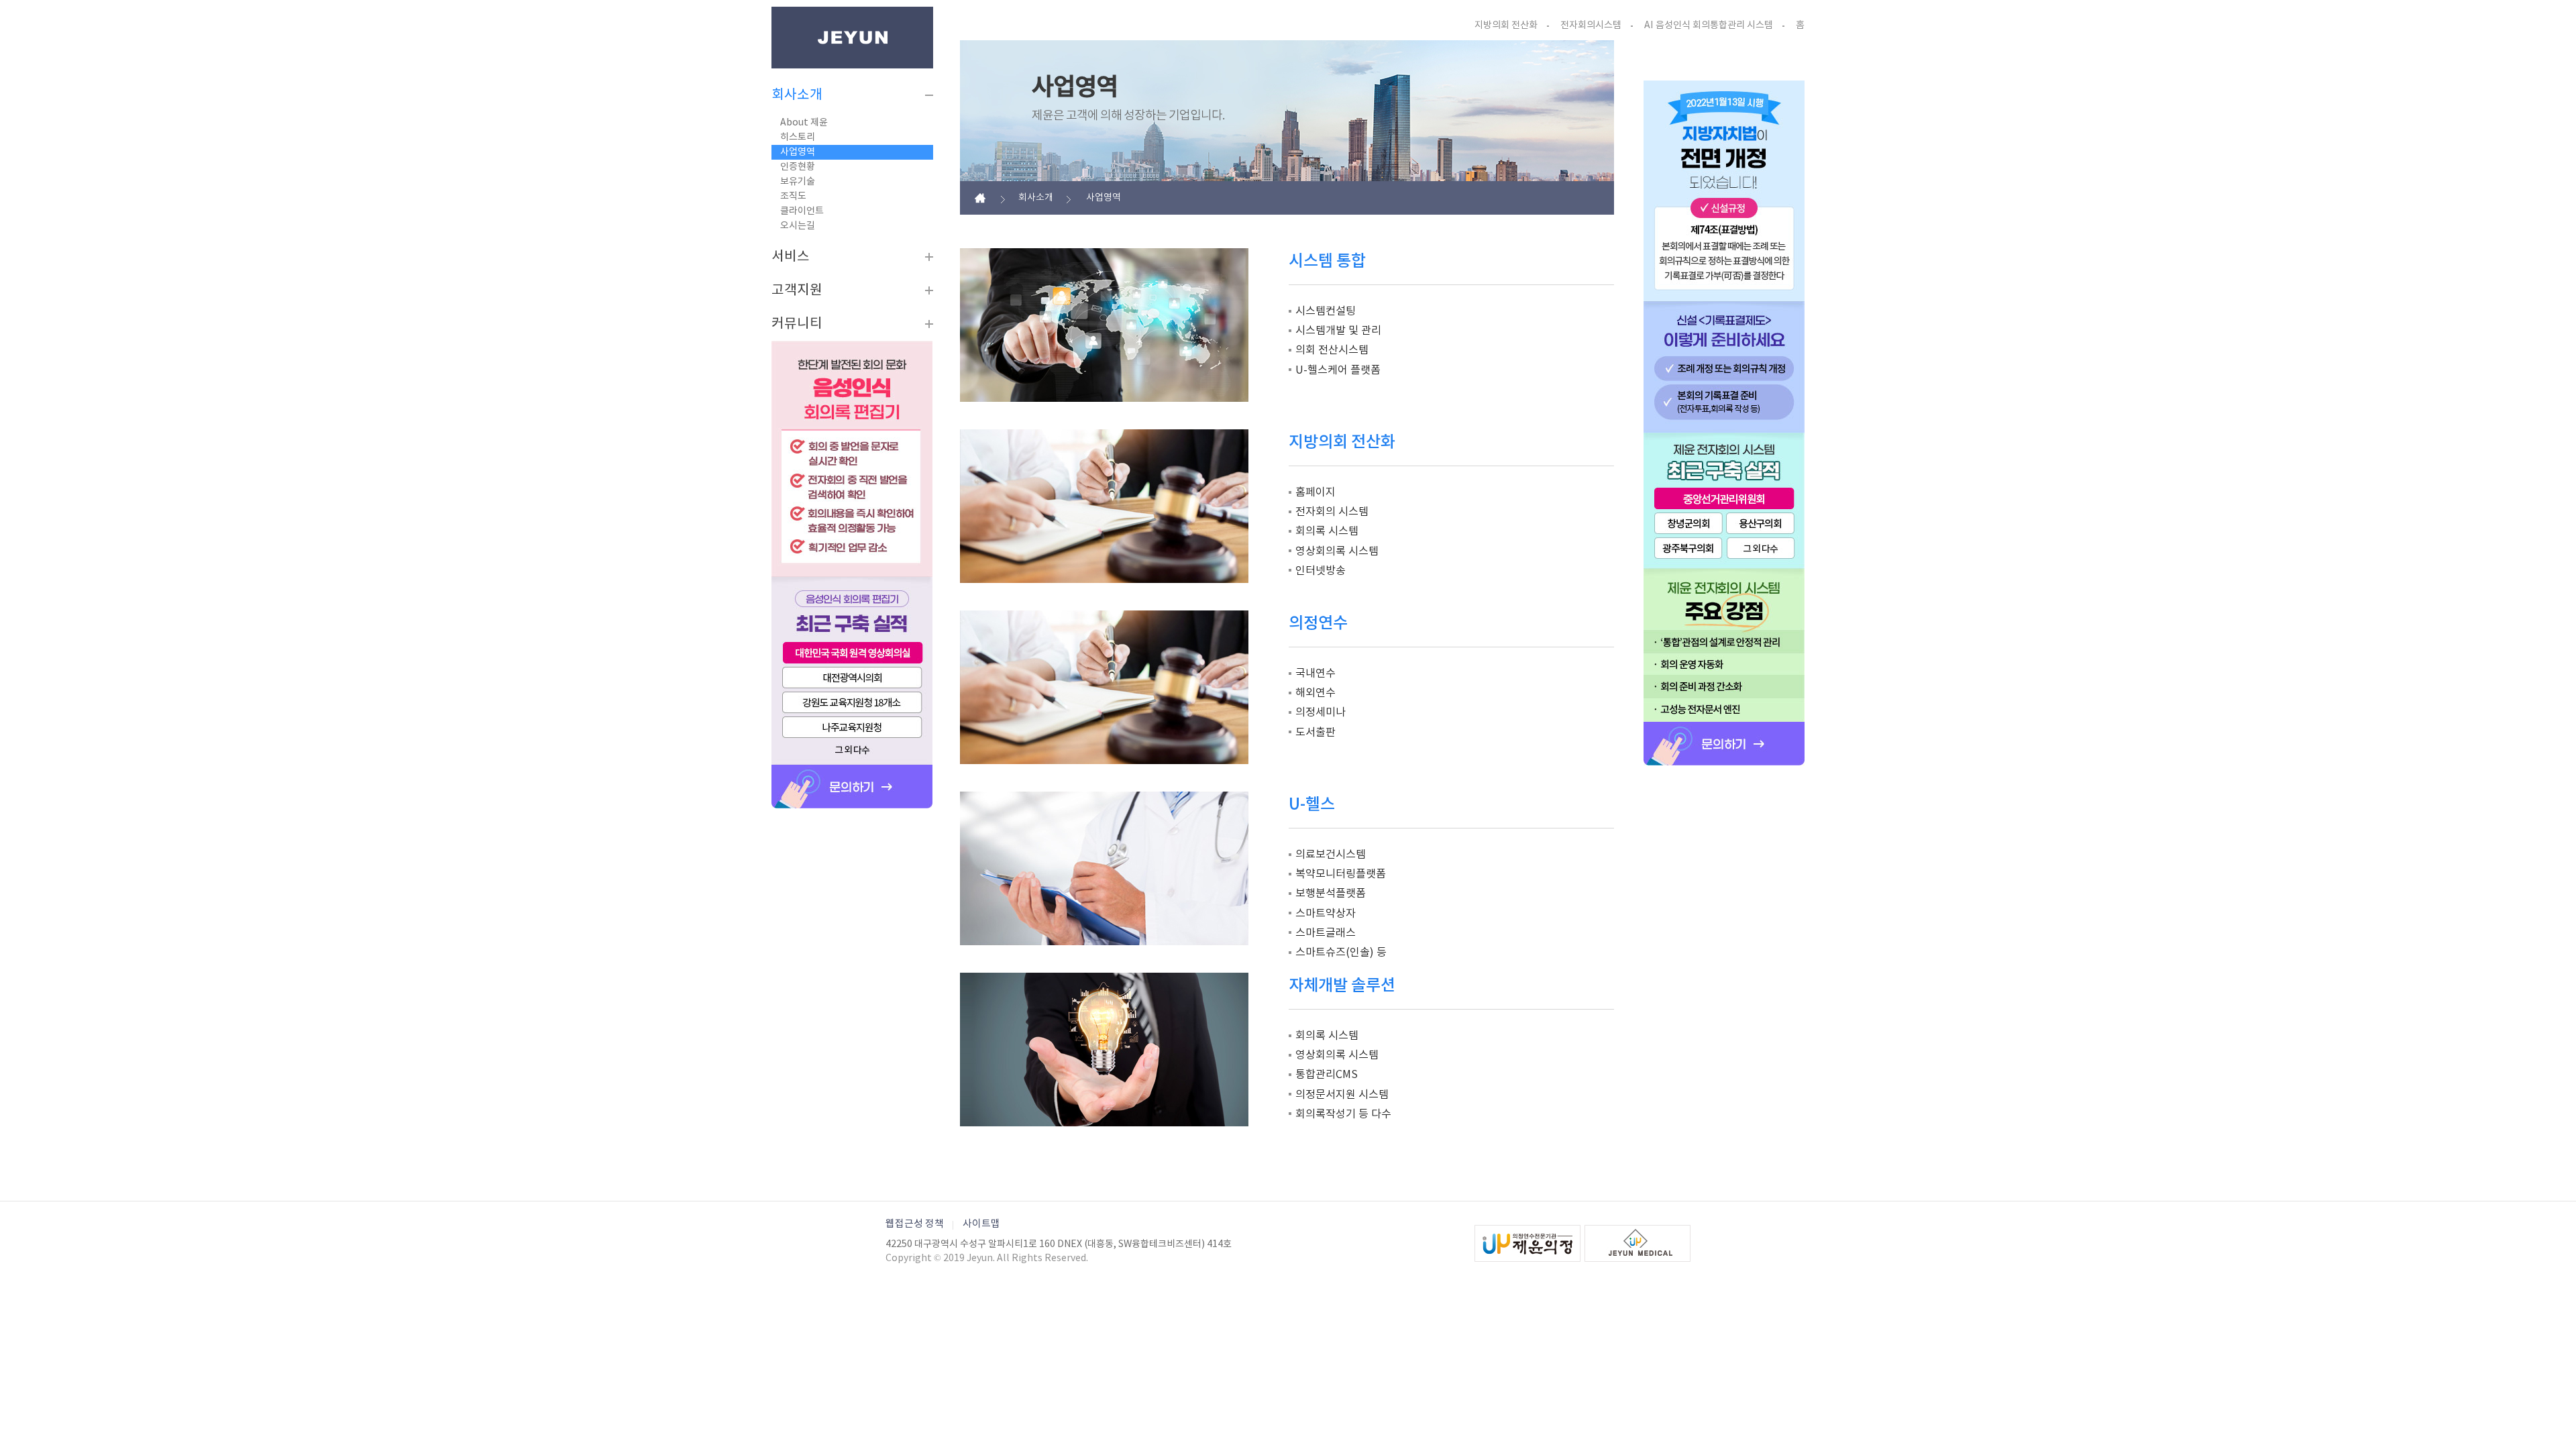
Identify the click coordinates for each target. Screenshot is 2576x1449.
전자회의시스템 (1591, 25)
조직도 (793, 197)
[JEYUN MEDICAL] (1638, 1243)
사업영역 (798, 152)
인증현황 (798, 167)
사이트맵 (981, 1224)
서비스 (791, 257)
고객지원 (797, 290)
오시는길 (798, 226)
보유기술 (798, 182)
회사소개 (797, 95)
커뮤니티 (797, 324)
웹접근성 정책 (915, 1224)
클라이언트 (802, 211)
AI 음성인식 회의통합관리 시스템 (1709, 25)
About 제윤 (804, 123)
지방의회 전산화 (1506, 25)
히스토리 (798, 138)
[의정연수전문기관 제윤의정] (1527, 1243)
